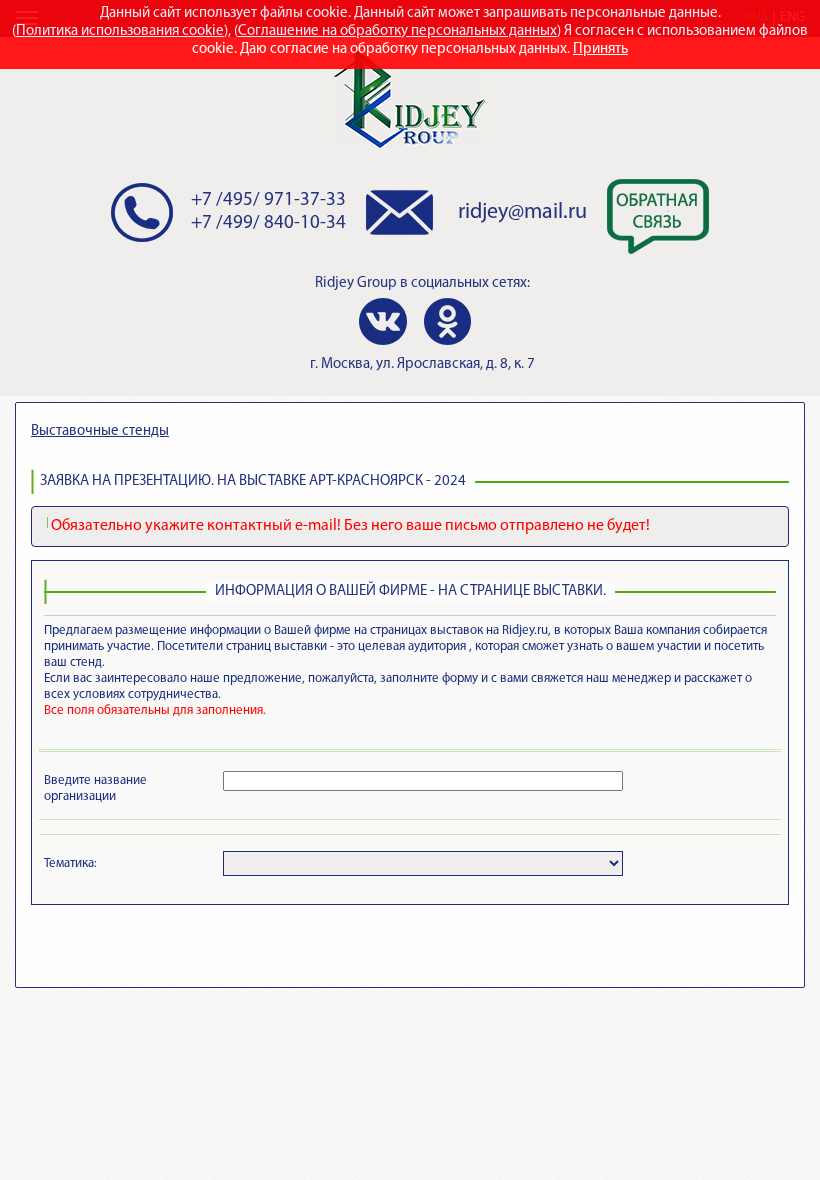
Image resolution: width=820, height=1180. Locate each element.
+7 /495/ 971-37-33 (268, 200)
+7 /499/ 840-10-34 (268, 223)
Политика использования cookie (120, 31)
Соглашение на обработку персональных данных (397, 31)
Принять (600, 49)
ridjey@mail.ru (522, 212)
